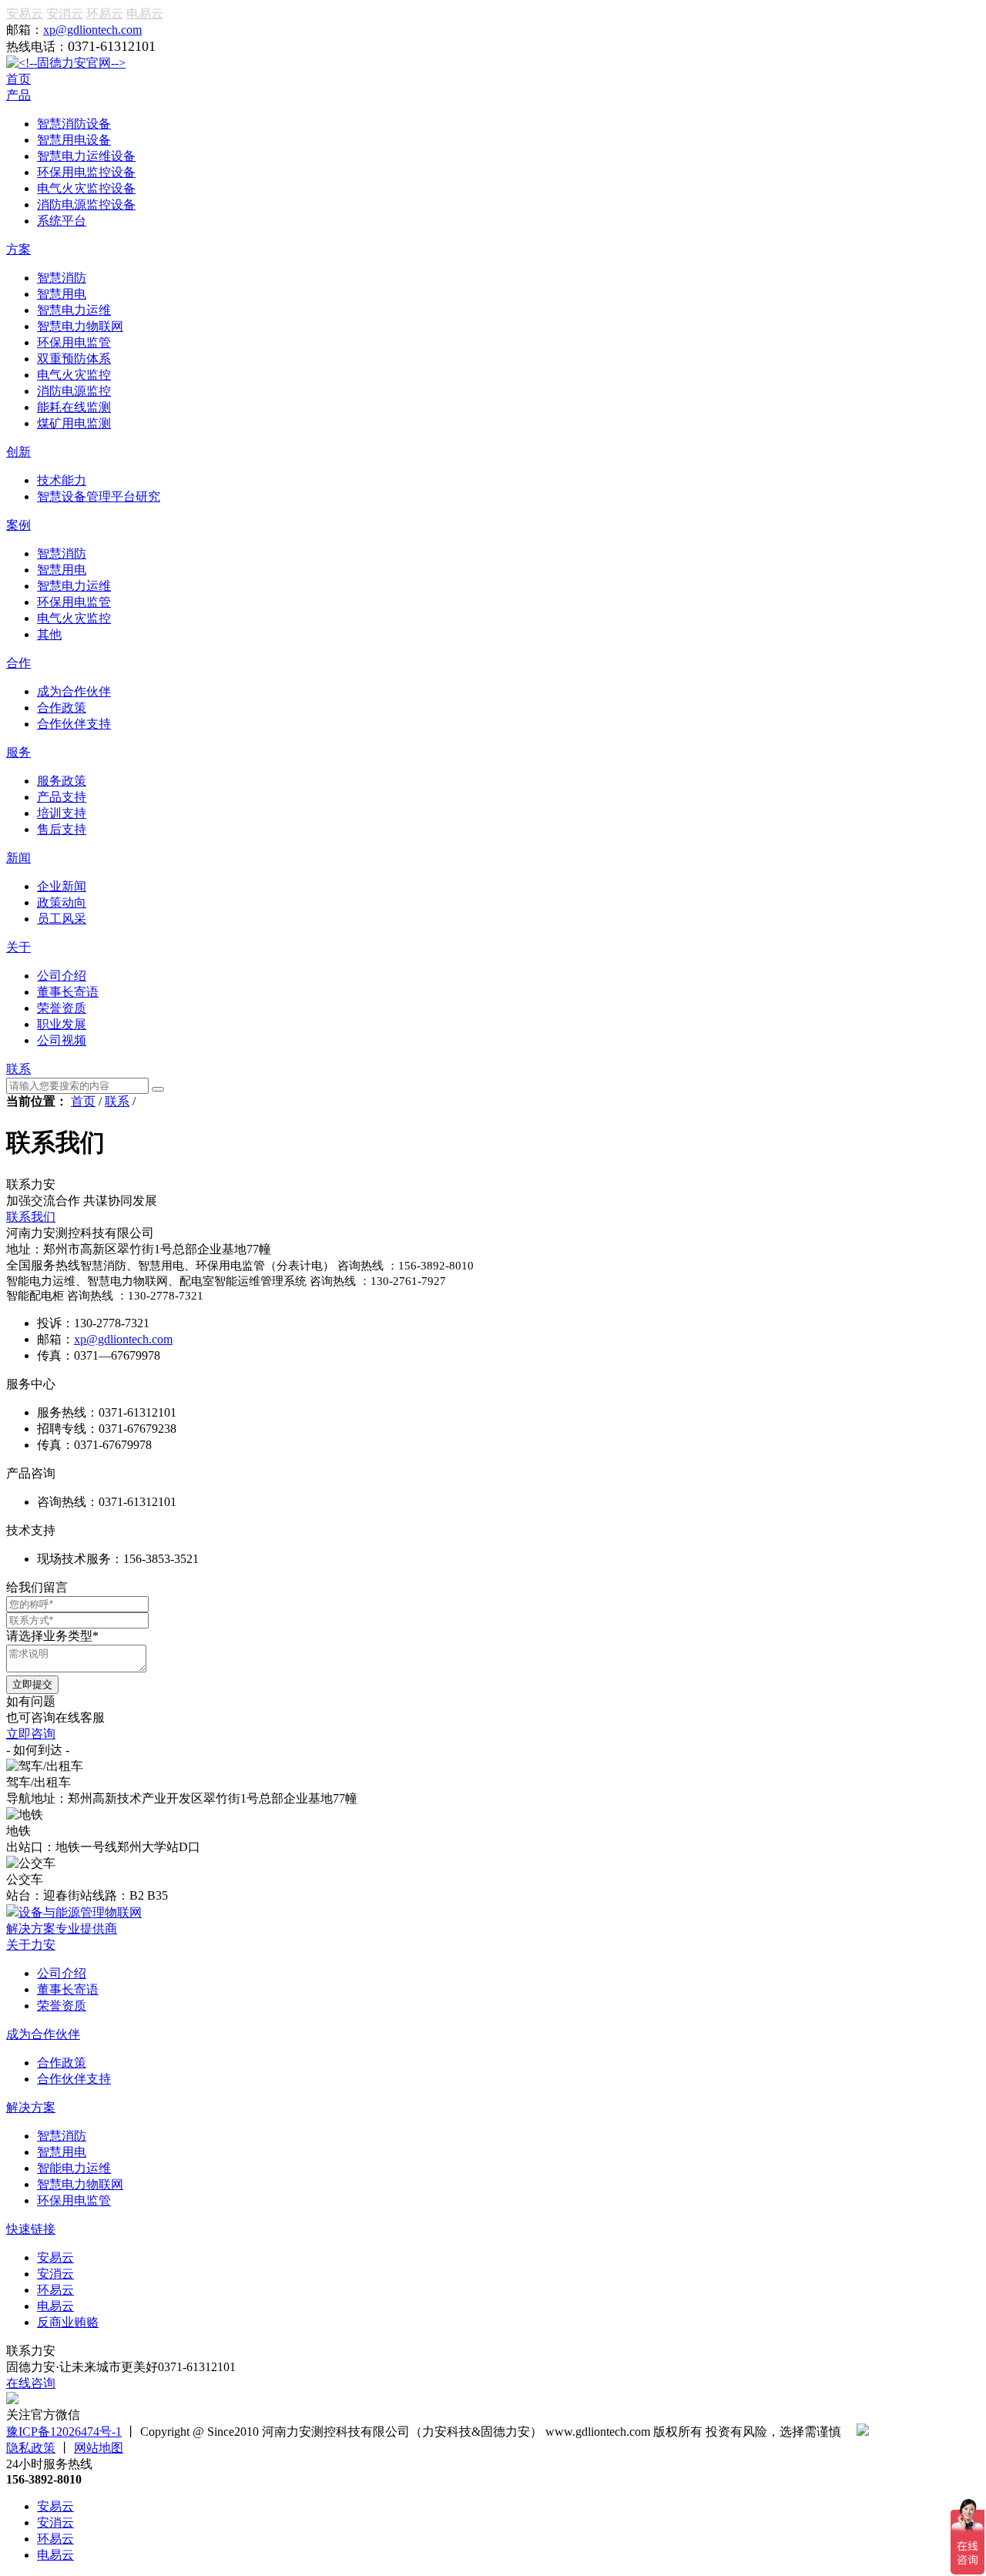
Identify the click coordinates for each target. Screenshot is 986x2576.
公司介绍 (62, 1973)
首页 (18, 79)
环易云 (105, 13)
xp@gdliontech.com (92, 30)
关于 (18, 947)
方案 (18, 249)
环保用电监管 (74, 2200)
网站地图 (99, 2448)
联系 (18, 1069)
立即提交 (32, 1684)
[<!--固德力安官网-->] (66, 63)
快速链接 (31, 2229)
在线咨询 (31, 2383)
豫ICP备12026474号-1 (64, 2432)
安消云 (65, 13)
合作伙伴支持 (74, 2079)
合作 (18, 663)
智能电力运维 (74, 2168)
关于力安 (31, 1945)
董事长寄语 (68, 1989)
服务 (18, 752)
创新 (18, 452)
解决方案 (31, 2107)
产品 (18, 95)
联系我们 (31, 1217)
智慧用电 (62, 2152)
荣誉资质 (62, 2006)
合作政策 (62, 2063)
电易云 (145, 13)
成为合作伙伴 (43, 2034)
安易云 (25, 13)
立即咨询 (31, 1734)
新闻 (18, 858)
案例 (18, 525)
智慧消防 (62, 2136)
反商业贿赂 (68, 2322)
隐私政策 (31, 2448)
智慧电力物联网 (80, 2184)
